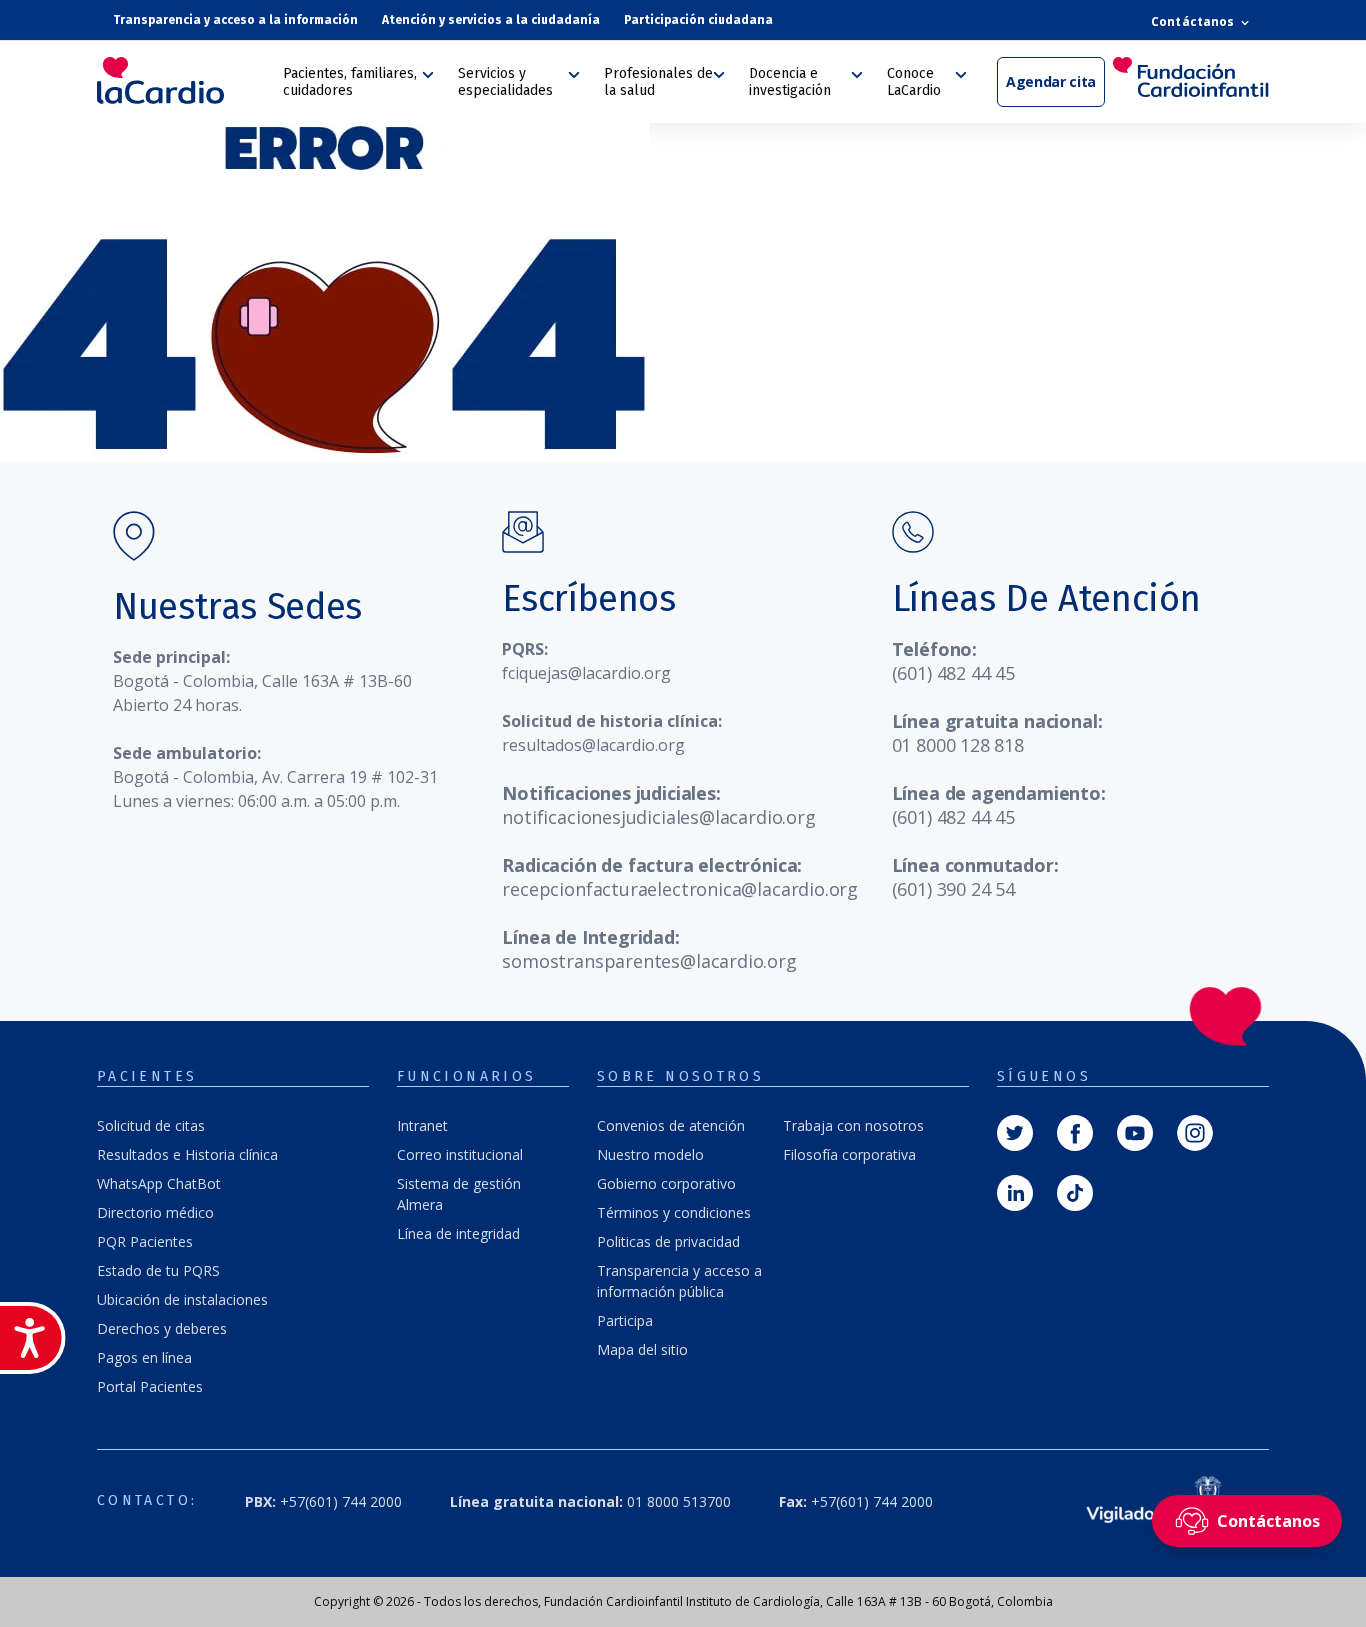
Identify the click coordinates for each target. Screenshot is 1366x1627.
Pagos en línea (144, 1357)
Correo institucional (460, 1154)
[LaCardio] (183, 80)
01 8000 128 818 (958, 745)
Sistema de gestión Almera (459, 1194)
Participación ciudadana (698, 20)
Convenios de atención (671, 1125)
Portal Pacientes (150, 1386)
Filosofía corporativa (849, 1154)
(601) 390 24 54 (953, 889)
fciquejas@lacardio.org (586, 673)
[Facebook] (1075, 1131)
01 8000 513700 (590, 1501)
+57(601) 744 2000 (856, 1501)
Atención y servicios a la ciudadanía (491, 20)
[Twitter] (1015, 1131)
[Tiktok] (1075, 1191)
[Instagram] (1195, 1131)
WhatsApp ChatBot (159, 1183)
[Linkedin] (1015, 1191)
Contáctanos (1194, 21)
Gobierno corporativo (666, 1183)
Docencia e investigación (790, 82)
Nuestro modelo (650, 1154)
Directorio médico (155, 1212)
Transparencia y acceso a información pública (679, 1281)
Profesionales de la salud (658, 82)
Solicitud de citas (151, 1125)
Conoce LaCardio (914, 82)
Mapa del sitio (642, 1349)
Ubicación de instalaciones (182, 1299)
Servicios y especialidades (505, 82)
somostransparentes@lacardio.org (649, 961)
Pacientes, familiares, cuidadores (350, 82)
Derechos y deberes (162, 1328)
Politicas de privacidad (668, 1241)
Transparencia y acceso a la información (235, 20)
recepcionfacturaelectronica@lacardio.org (680, 889)
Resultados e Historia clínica (187, 1154)
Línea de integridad (458, 1233)
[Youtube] (1135, 1131)
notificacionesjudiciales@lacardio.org (658, 817)
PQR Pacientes (145, 1241)
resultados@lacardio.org (593, 745)
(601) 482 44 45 (953, 673)
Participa (625, 1320)
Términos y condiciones (674, 1212)
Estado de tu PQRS (158, 1270)
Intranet (422, 1125)
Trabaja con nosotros (853, 1125)
